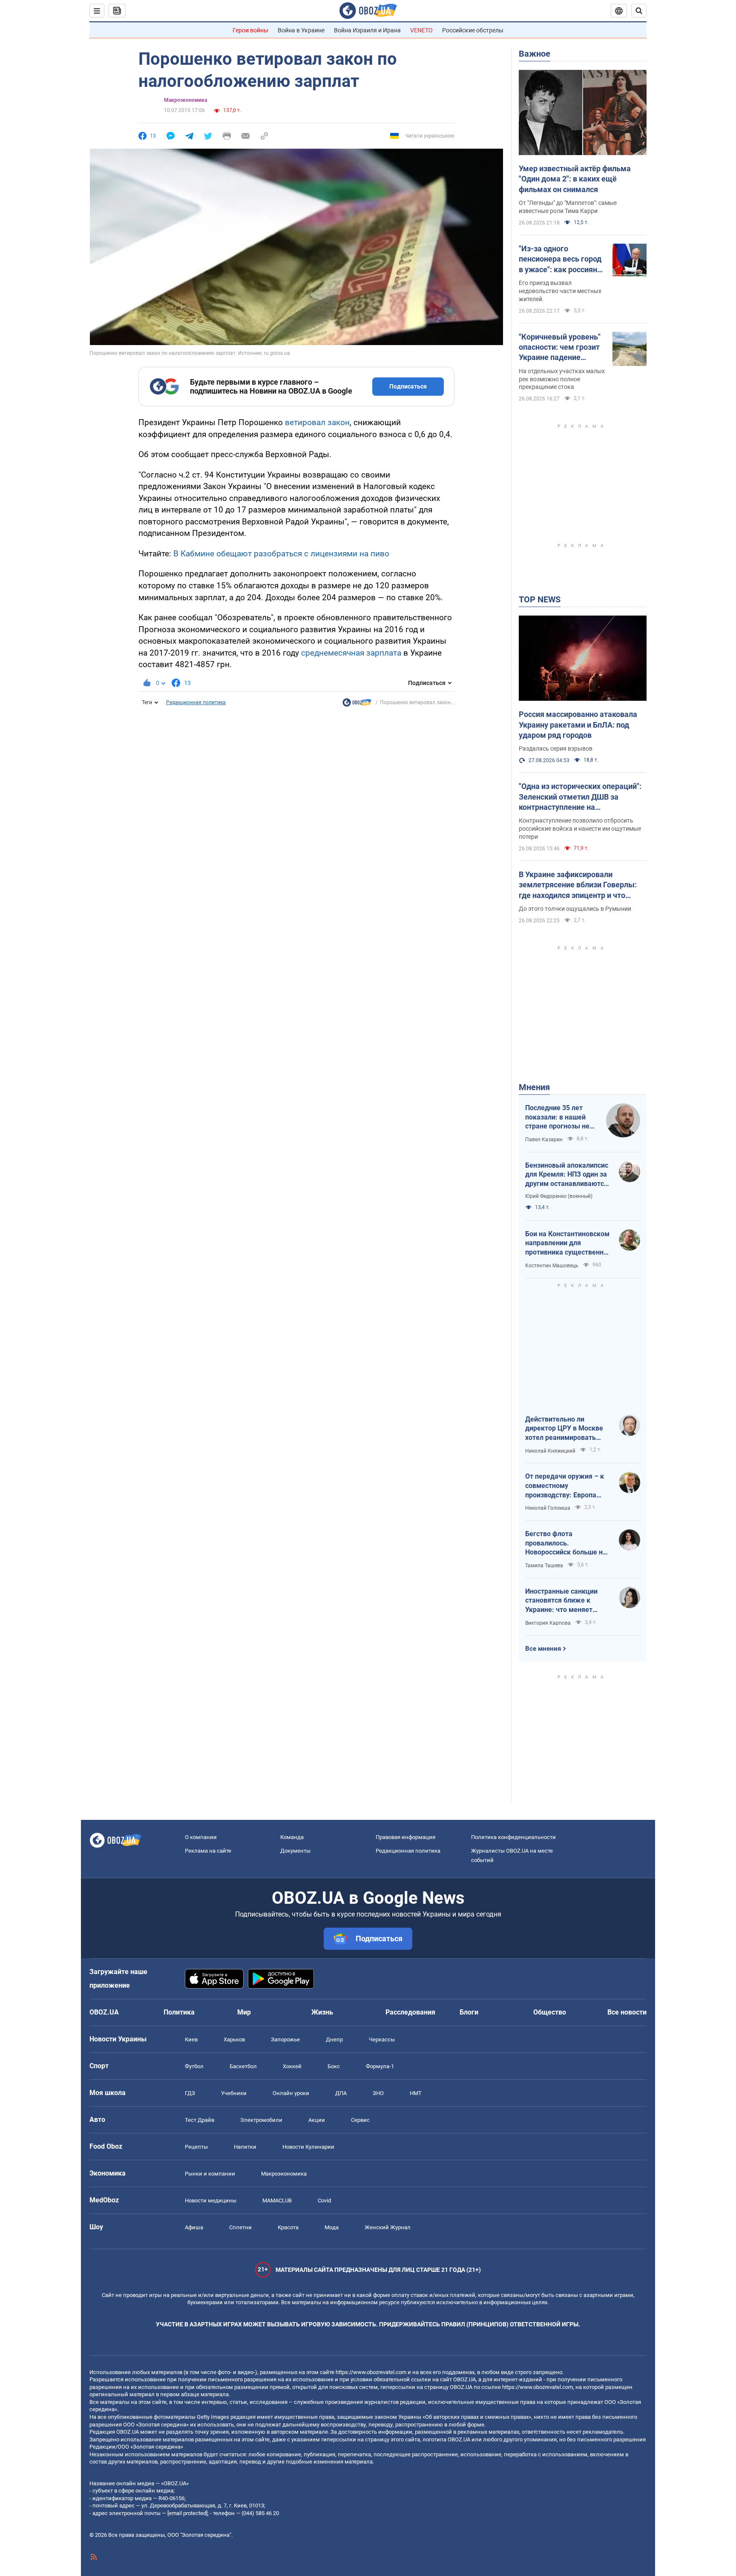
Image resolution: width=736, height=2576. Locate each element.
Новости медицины (211, 2200)
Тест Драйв (200, 2120)
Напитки (245, 2147)
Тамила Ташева (544, 1566)
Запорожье (285, 2039)
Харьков (234, 2039)
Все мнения (543, 1649)
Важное (535, 54)
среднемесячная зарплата (351, 653)
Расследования (410, 2012)
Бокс (334, 2066)
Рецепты (196, 2147)
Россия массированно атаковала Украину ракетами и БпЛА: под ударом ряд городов (578, 725)
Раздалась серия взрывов (556, 748)
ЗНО (378, 2093)
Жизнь (322, 2012)
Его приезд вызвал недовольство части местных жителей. (560, 291)
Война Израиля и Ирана (367, 30)
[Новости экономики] (357, 705)
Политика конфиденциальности (513, 1837)
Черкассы (382, 2039)
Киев (191, 2039)
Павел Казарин (544, 1140)
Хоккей (292, 2066)
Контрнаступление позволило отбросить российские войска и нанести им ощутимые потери (580, 829)
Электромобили (261, 2120)
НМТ (416, 2093)
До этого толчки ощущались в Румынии (575, 909)
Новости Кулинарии (308, 2147)
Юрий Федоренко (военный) (559, 1196)
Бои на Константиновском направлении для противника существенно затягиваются (567, 1243)
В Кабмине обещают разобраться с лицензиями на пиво (281, 554)
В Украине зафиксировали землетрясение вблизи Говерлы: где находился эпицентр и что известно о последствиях (578, 885)
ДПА (341, 2093)
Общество (550, 2012)
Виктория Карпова (548, 1623)
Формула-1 (380, 2066)
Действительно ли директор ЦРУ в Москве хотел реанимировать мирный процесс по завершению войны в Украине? (564, 1429)
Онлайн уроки (291, 2093)
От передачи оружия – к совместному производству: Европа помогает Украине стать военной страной (565, 1486)
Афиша (194, 2227)
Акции (317, 2120)
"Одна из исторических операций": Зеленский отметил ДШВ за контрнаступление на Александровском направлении (580, 797)
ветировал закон (317, 422)
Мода (332, 2227)
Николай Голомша (548, 1508)
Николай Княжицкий (550, 1451)
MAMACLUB (277, 2200)
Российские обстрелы (473, 30)
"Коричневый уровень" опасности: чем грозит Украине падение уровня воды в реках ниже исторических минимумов (560, 348)
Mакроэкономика (185, 100)
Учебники (234, 2093)
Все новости (627, 2012)
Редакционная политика (196, 702)
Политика (179, 2012)
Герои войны (250, 30)
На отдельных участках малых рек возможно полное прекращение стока (562, 379)
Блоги (469, 2012)
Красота (288, 2227)
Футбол (194, 2066)
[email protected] (187, 2513)
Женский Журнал (388, 2227)
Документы (295, 1851)
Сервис (360, 2120)
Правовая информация (405, 1837)
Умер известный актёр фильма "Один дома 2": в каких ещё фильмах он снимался (575, 179)
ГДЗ (190, 2093)
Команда (292, 1837)
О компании (201, 1837)
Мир (244, 2012)
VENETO (421, 30)
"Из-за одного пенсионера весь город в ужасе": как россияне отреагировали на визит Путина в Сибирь (562, 259)
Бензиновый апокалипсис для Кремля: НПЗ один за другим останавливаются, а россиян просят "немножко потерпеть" (567, 1175)
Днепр (334, 2039)
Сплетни (240, 2227)
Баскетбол (243, 2066)
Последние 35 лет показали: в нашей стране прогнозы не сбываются (557, 1117)
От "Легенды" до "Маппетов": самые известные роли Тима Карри (568, 207)
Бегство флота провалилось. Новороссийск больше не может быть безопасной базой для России (566, 1543)
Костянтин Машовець (552, 1266)
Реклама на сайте (208, 1851)
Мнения (534, 1087)
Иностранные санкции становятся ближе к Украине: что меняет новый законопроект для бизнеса (566, 1601)
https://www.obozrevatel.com (371, 2372)
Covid (324, 2200)
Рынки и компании (210, 2174)
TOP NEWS (540, 599)
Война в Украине (301, 30)
